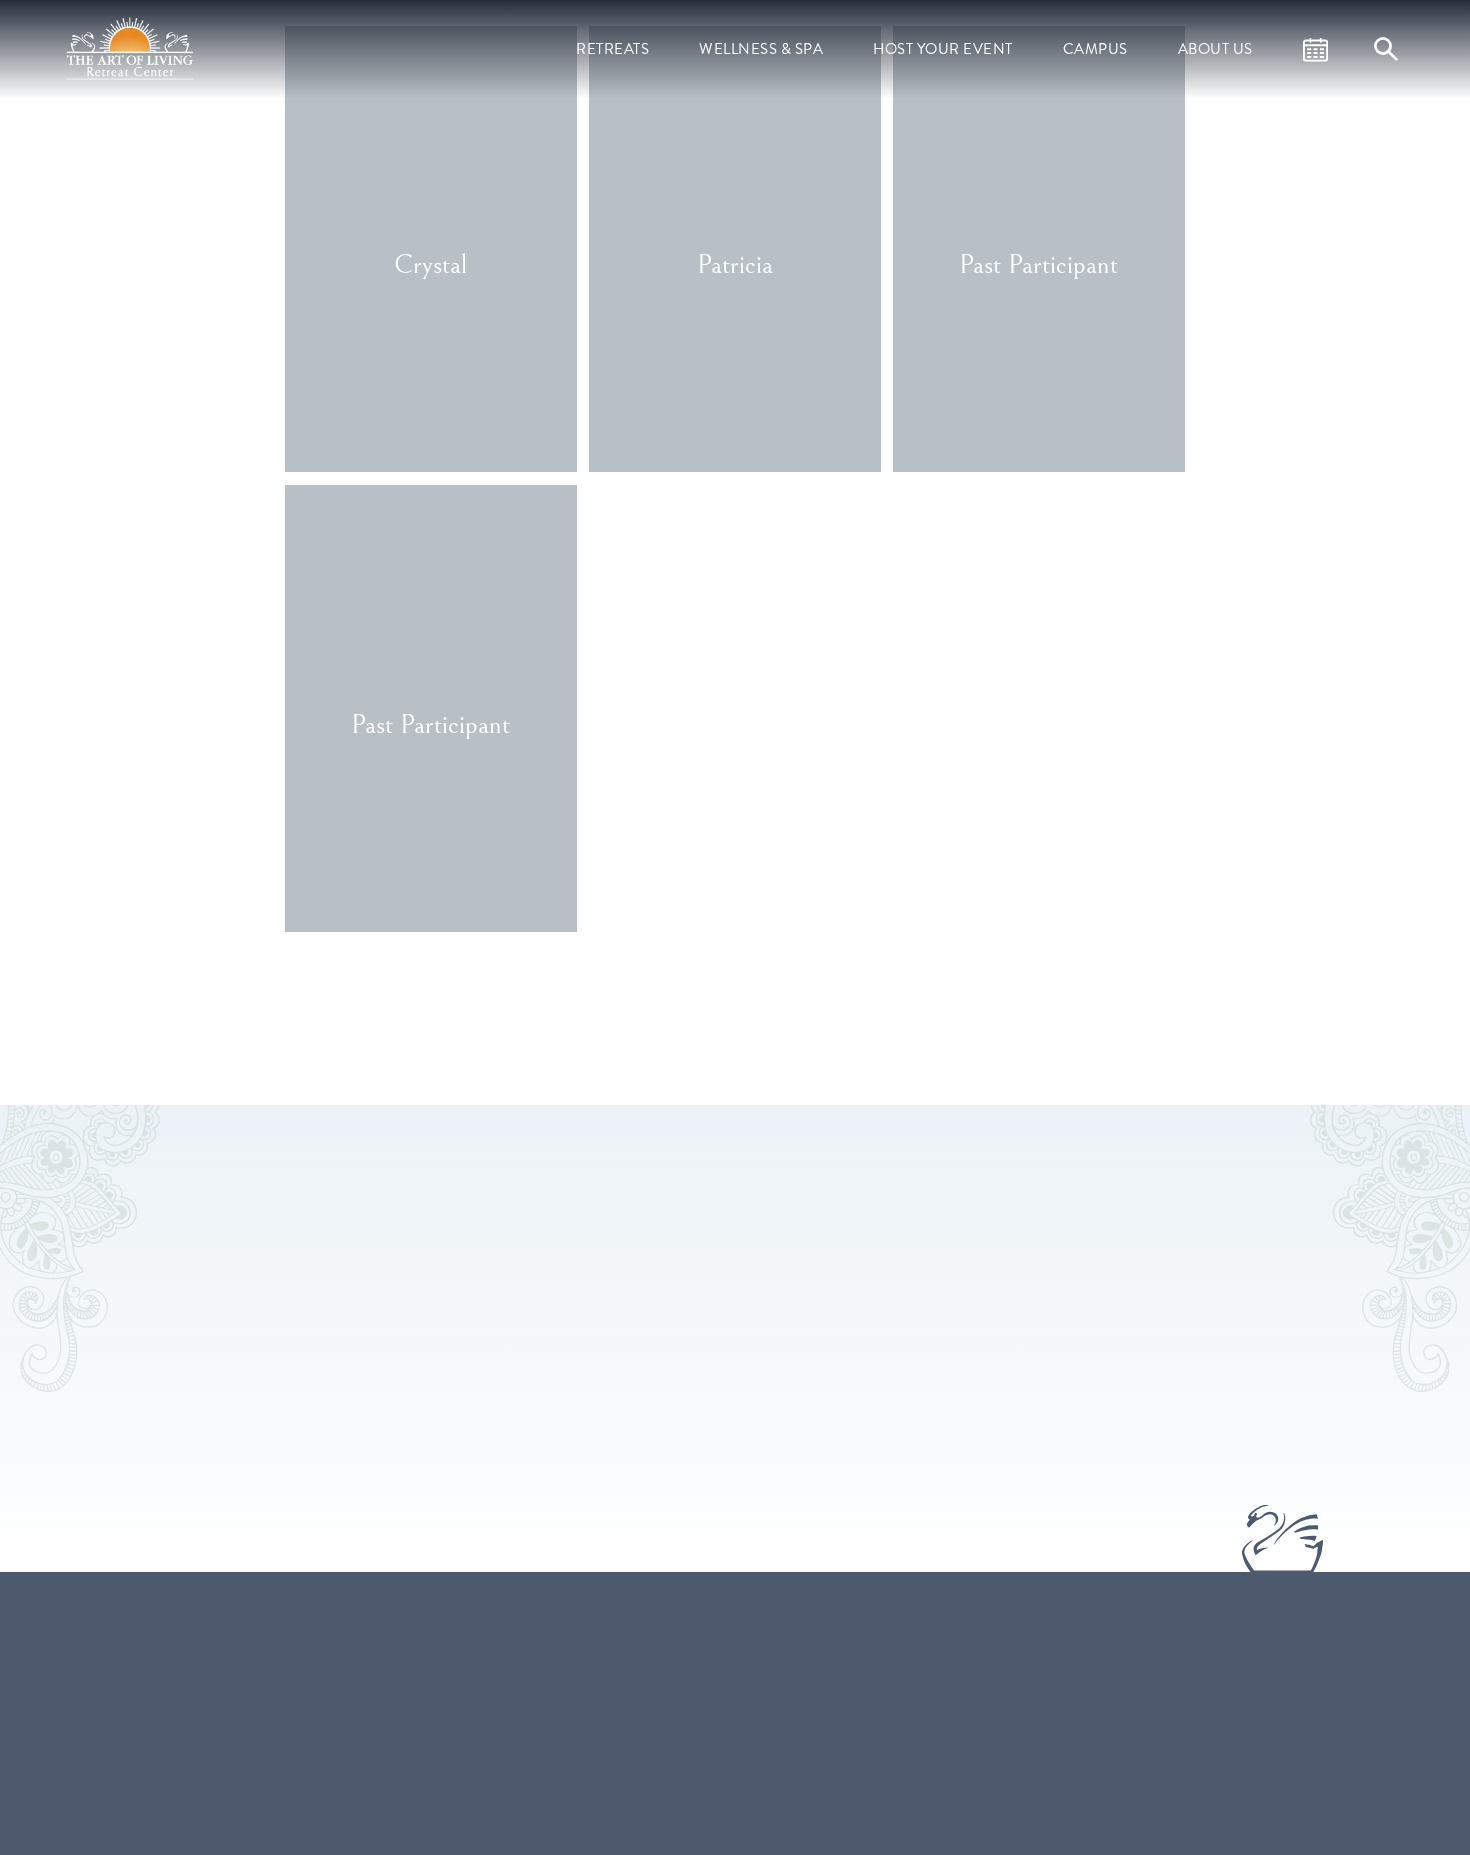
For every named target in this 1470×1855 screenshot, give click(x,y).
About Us (1215, 49)
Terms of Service (1040, 1689)
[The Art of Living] (393, 1700)
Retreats (612, 49)
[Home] (132, 47)
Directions (649, 1714)
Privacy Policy (1031, 1774)
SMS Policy (1022, 1746)
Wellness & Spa (761, 49)
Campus (1095, 49)
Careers (1012, 1661)
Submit (989, 1381)
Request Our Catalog (827, 1803)
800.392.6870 (569, 1714)
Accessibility (1026, 1831)
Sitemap (1013, 1718)
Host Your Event (943, 49)
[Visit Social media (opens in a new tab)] (536, 1786)
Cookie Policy (1030, 1803)
